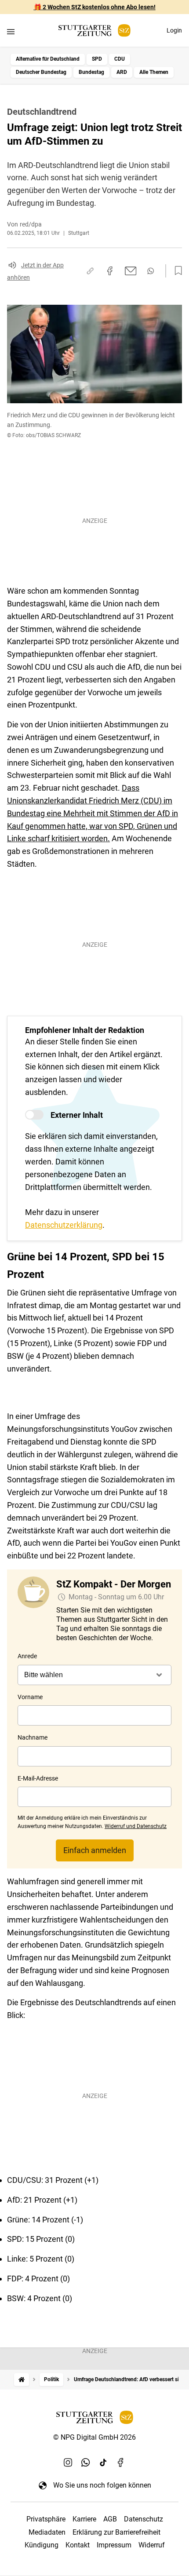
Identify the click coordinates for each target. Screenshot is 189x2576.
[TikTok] (103, 2462)
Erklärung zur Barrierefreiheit (116, 2532)
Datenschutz (144, 2519)
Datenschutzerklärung (64, 1225)
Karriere (84, 2519)
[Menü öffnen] (11, 31)
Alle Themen (154, 72)
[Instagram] (68, 2462)
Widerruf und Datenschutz (136, 1826)
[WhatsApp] (86, 2462)
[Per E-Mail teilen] (131, 271)
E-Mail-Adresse (38, 1778)
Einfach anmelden (95, 1850)
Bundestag (91, 72)
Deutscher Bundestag (41, 72)
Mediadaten (47, 2532)
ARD (122, 72)
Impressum (114, 2545)
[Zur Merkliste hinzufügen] (176, 271)
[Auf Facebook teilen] (110, 271)
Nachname (33, 1737)
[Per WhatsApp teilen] (151, 271)
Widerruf (152, 2545)
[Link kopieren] (90, 271)
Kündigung (42, 2545)
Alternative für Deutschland (48, 59)
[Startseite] (22, 2380)
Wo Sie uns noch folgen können (102, 2485)
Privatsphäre (46, 2519)
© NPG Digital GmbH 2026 (94, 2437)
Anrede (27, 1656)
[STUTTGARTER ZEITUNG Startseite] (94, 31)
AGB (110, 2519)
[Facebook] (121, 2462)
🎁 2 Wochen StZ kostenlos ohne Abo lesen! (95, 7)
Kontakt (78, 2545)
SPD (97, 59)
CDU (120, 59)
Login (174, 30)
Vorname (30, 1697)
